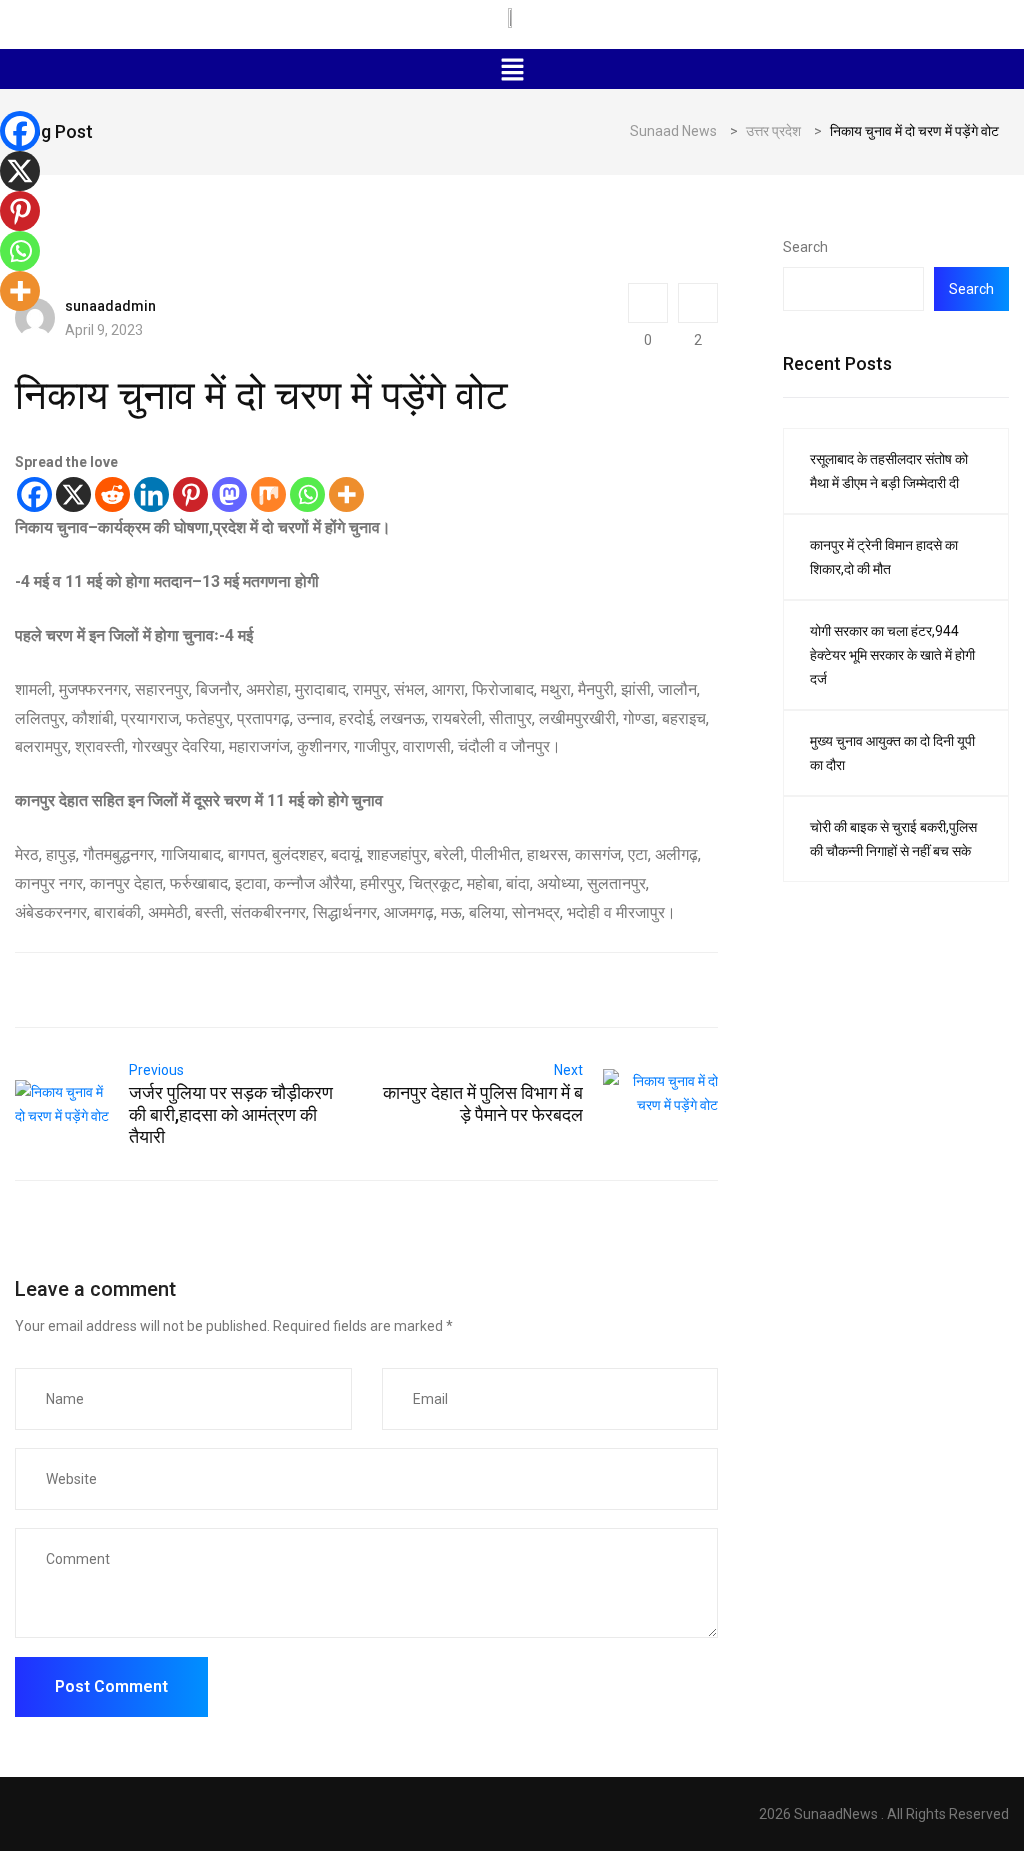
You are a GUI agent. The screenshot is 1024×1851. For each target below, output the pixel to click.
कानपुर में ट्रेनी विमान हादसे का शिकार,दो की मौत (884, 557)
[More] (346, 494)
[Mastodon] (229, 494)
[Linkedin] (151, 494)
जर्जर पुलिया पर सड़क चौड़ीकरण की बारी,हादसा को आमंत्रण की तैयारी (231, 1114)
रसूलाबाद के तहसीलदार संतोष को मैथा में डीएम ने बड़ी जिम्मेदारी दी (889, 471)
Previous (156, 1070)
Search (805, 247)
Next (568, 1070)
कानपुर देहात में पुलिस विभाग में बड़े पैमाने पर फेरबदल (483, 1103)
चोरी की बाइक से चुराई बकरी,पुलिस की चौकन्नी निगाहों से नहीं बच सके (893, 839)
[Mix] (268, 494)
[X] (73, 494)
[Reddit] (112, 494)
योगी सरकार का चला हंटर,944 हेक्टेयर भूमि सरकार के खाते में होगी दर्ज (892, 655)
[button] (512, 69)
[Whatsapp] (307, 494)
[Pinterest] (190, 494)
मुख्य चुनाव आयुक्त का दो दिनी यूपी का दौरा (892, 753)
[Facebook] (34, 494)
